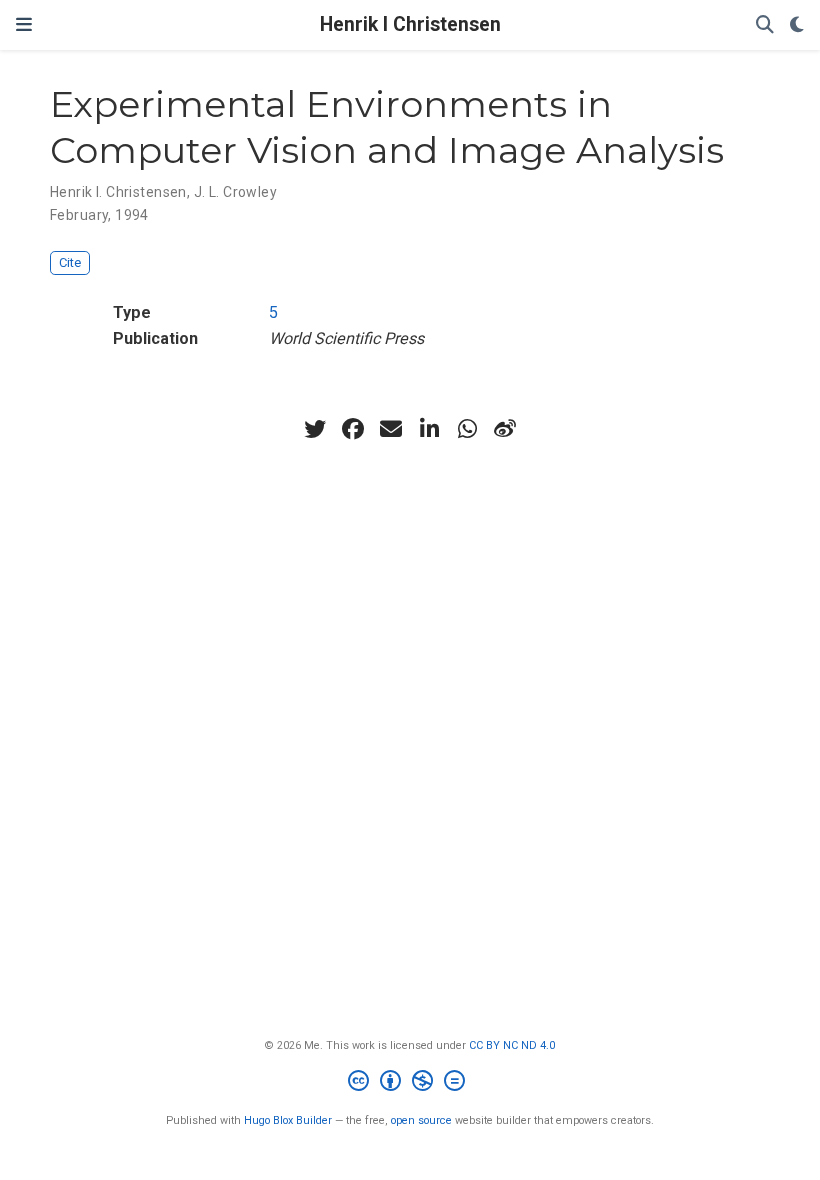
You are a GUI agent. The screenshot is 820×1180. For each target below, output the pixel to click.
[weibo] (505, 429)
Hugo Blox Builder (288, 1120)
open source (421, 1120)
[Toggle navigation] (24, 25)
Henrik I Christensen (410, 24)
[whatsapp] (467, 429)
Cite (70, 262)
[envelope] (391, 429)
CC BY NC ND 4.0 (512, 1045)
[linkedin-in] (429, 429)
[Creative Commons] (410, 1083)
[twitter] (315, 429)
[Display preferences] (797, 25)
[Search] (765, 25)
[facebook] (353, 429)
